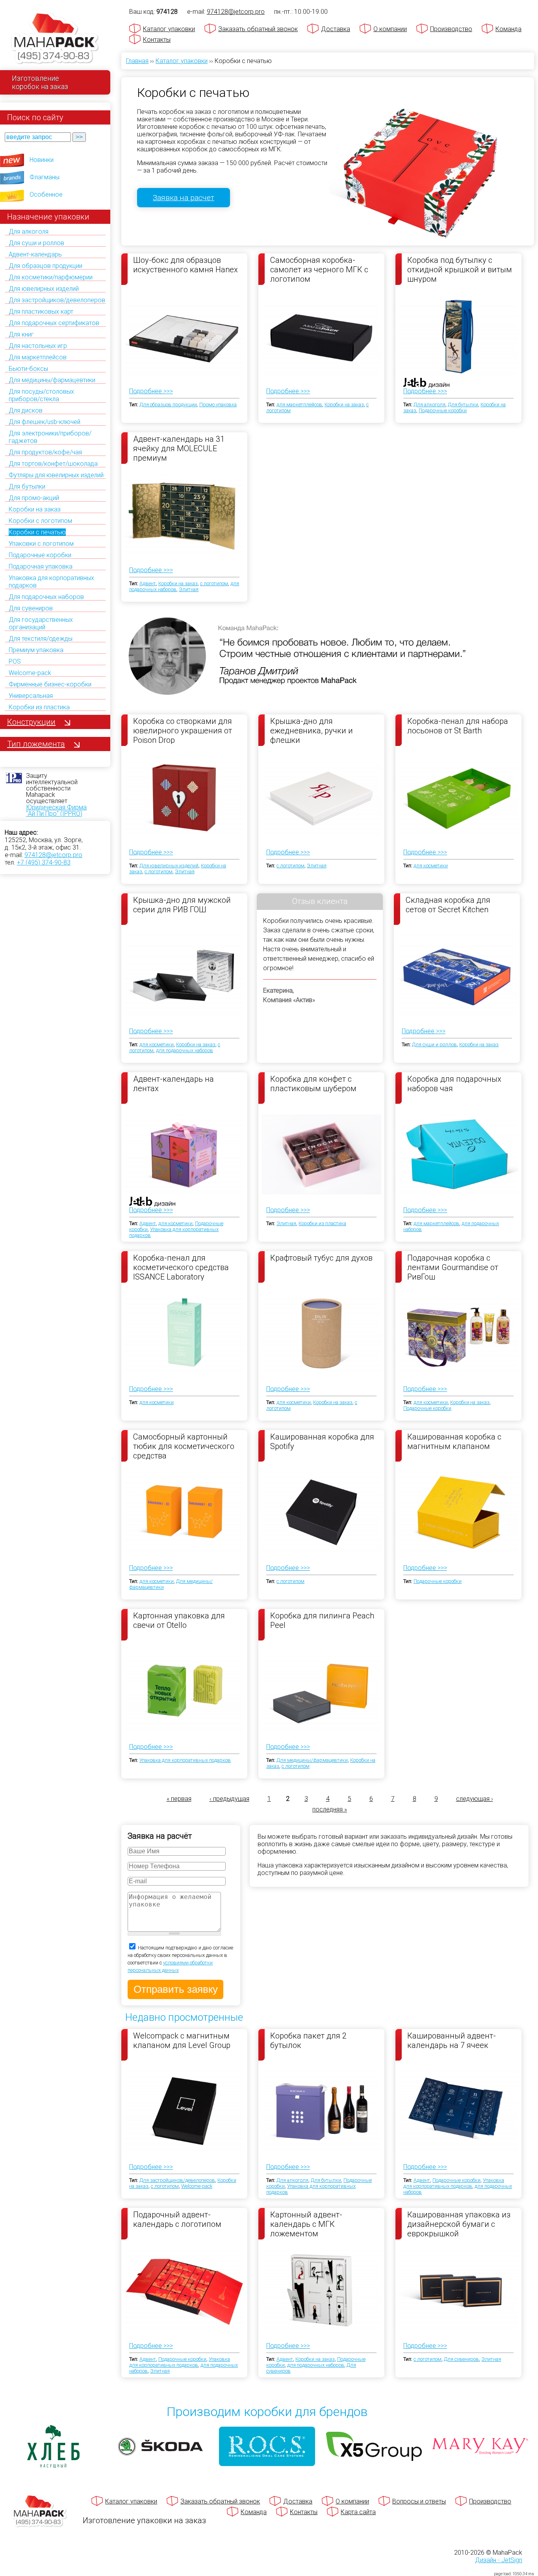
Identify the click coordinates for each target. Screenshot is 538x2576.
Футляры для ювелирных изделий (56, 475)
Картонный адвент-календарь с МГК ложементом (306, 2224)
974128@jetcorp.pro (53, 855)
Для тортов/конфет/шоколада (53, 464)
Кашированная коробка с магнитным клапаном (454, 1441)
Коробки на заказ (35, 509)
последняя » (330, 1809)
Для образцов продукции (45, 266)
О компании (390, 29)
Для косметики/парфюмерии (51, 277)
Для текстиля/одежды (41, 639)
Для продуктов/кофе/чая (45, 452)
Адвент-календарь (35, 254)
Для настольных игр (38, 346)
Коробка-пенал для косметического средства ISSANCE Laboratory (181, 1267)
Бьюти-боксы (28, 369)
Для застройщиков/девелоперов (57, 300)
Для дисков (26, 410)
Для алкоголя (29, 232)
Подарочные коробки (40, 555)
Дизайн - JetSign (499, 2560)
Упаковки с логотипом (41, 544)
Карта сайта (358, 2512)
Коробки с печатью (37, 532)
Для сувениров (31, 608)
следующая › (475, 1799)
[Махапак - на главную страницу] (55, 38)
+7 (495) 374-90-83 (44, 862)
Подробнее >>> (151, 391)
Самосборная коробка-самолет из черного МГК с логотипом (319, 269)
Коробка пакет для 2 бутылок (308, 2040)
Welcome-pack (30, 673)
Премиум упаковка (36, 650)
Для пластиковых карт (41, 312)
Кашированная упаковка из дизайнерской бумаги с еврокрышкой (459, 2224)
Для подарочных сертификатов (54, 323)
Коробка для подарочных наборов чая (454, 1084)
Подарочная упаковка (41, 566)
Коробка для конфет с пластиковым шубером (313, 1084)
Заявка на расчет (184, 198)
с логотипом (214, 583)
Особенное (46, 194)
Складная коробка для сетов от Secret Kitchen (448, 905)
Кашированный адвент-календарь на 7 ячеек (452, 2040)
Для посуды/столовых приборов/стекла (41, 395)
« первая (179, 1799)
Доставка (336, 29)
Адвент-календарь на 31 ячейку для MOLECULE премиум (179, 448)
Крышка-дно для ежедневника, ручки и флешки (312, 730)
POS (15, 661)
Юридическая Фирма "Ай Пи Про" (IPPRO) (56, 810)
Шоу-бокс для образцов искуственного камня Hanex (186, 265)
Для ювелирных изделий (44, 289)
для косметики (431, 866)
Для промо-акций (34, 498)
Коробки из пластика (39, 707)
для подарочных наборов (185, 1050)
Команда (508, 29)
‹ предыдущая (229, 1799)
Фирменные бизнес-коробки (50, 684)
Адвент (148, 583)
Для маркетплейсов (38, 357)
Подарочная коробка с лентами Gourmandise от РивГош (453, 1267)
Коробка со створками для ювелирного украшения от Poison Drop (183, 730)
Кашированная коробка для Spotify (322, 1441)
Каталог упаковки (169, 29)
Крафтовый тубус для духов (321, 1258)
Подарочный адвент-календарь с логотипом (177, 2219)
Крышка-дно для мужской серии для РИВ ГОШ (182, 905)
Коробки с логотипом (40, 521)
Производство (451, 29)
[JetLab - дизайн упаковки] (418, 429)
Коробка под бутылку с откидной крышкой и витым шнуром (460, 269)
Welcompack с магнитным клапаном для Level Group (182, 2040)
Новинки (42, 160)
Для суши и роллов (36, 243)
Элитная (189, 589)
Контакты (157, 40)
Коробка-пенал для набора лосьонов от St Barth (458, 726)
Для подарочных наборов (46, 597)
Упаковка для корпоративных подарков (185, 1760)
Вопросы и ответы (419, 2501)
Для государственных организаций (41, 623)
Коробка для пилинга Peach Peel (322, 1620)
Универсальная (31, 696)
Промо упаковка (218, 405)
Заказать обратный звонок (258, 29)
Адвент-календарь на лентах (173, 1084)
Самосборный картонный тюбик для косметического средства (184, 1446)
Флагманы (45, 177)
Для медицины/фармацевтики (52, 380)
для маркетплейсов (299, 405)
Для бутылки (27, 486)
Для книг (21, 334)
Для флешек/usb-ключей (45, 422)
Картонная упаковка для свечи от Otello (179, 1620)
